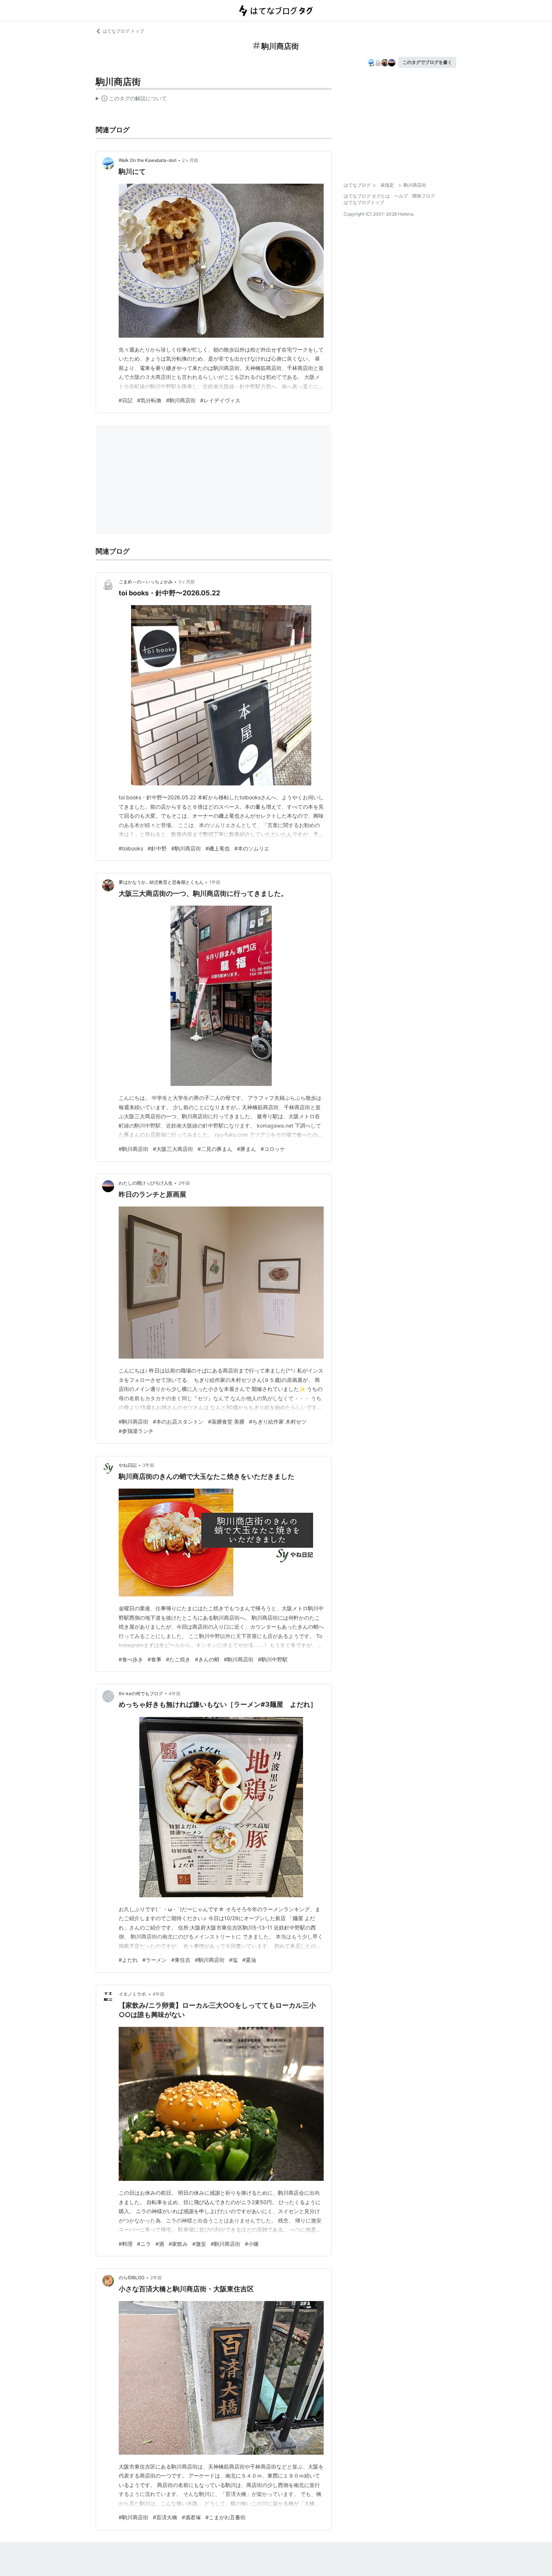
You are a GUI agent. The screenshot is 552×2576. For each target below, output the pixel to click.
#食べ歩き (131, 1659)
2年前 (184, 1183)
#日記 (126, 400)
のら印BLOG (132, 2278)
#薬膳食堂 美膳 (226, 1422)
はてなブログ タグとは (367, 196)
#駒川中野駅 (273, 1659)
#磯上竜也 (218, 848)
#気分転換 (149, 400)
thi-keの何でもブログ (141, 1693)
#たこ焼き (178, 1659)
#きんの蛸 (207, 1659)
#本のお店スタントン (178, 1422)
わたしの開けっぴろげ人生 (146, 1183)
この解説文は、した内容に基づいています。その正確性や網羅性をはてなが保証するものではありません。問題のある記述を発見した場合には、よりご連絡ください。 (131, 100)
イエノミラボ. (133, 1994)
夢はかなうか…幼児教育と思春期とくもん (161, 882)
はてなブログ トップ (123, 31)
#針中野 (157, 848)
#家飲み (178, 2244)
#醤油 (249, 1960)
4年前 (175, 1693)
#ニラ (144, 2244)
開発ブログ (424, 196)
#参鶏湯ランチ (136, 1431)
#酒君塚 (191, 2517)
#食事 (155, 1659)
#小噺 (252, 2244)
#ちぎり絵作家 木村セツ (278, 1422)
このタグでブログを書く (427, 62)
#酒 (160, 2244)
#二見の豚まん (215, 1149)
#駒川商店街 (181, 400)
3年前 (148, 1465)
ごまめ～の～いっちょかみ (146, 582)
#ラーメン (155, 1960)
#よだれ (128, 1960)
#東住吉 (181, 1960)
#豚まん (247, 1149)
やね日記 (128, 1465)
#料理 (126, 2244)
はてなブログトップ (364, 202)
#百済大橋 (165, 2517)
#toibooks (131, 848)
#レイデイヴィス (220, 400)
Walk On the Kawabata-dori (148, 160)
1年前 (215, 882)
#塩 (233, 1960)
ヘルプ (401, 196)
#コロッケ (273, 1149)
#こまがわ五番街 (225, 2517)
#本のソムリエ (252, 848)
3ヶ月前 (187, 582)
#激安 (199, 2244)
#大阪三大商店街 (173, 1149)
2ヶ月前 (190, 160)
